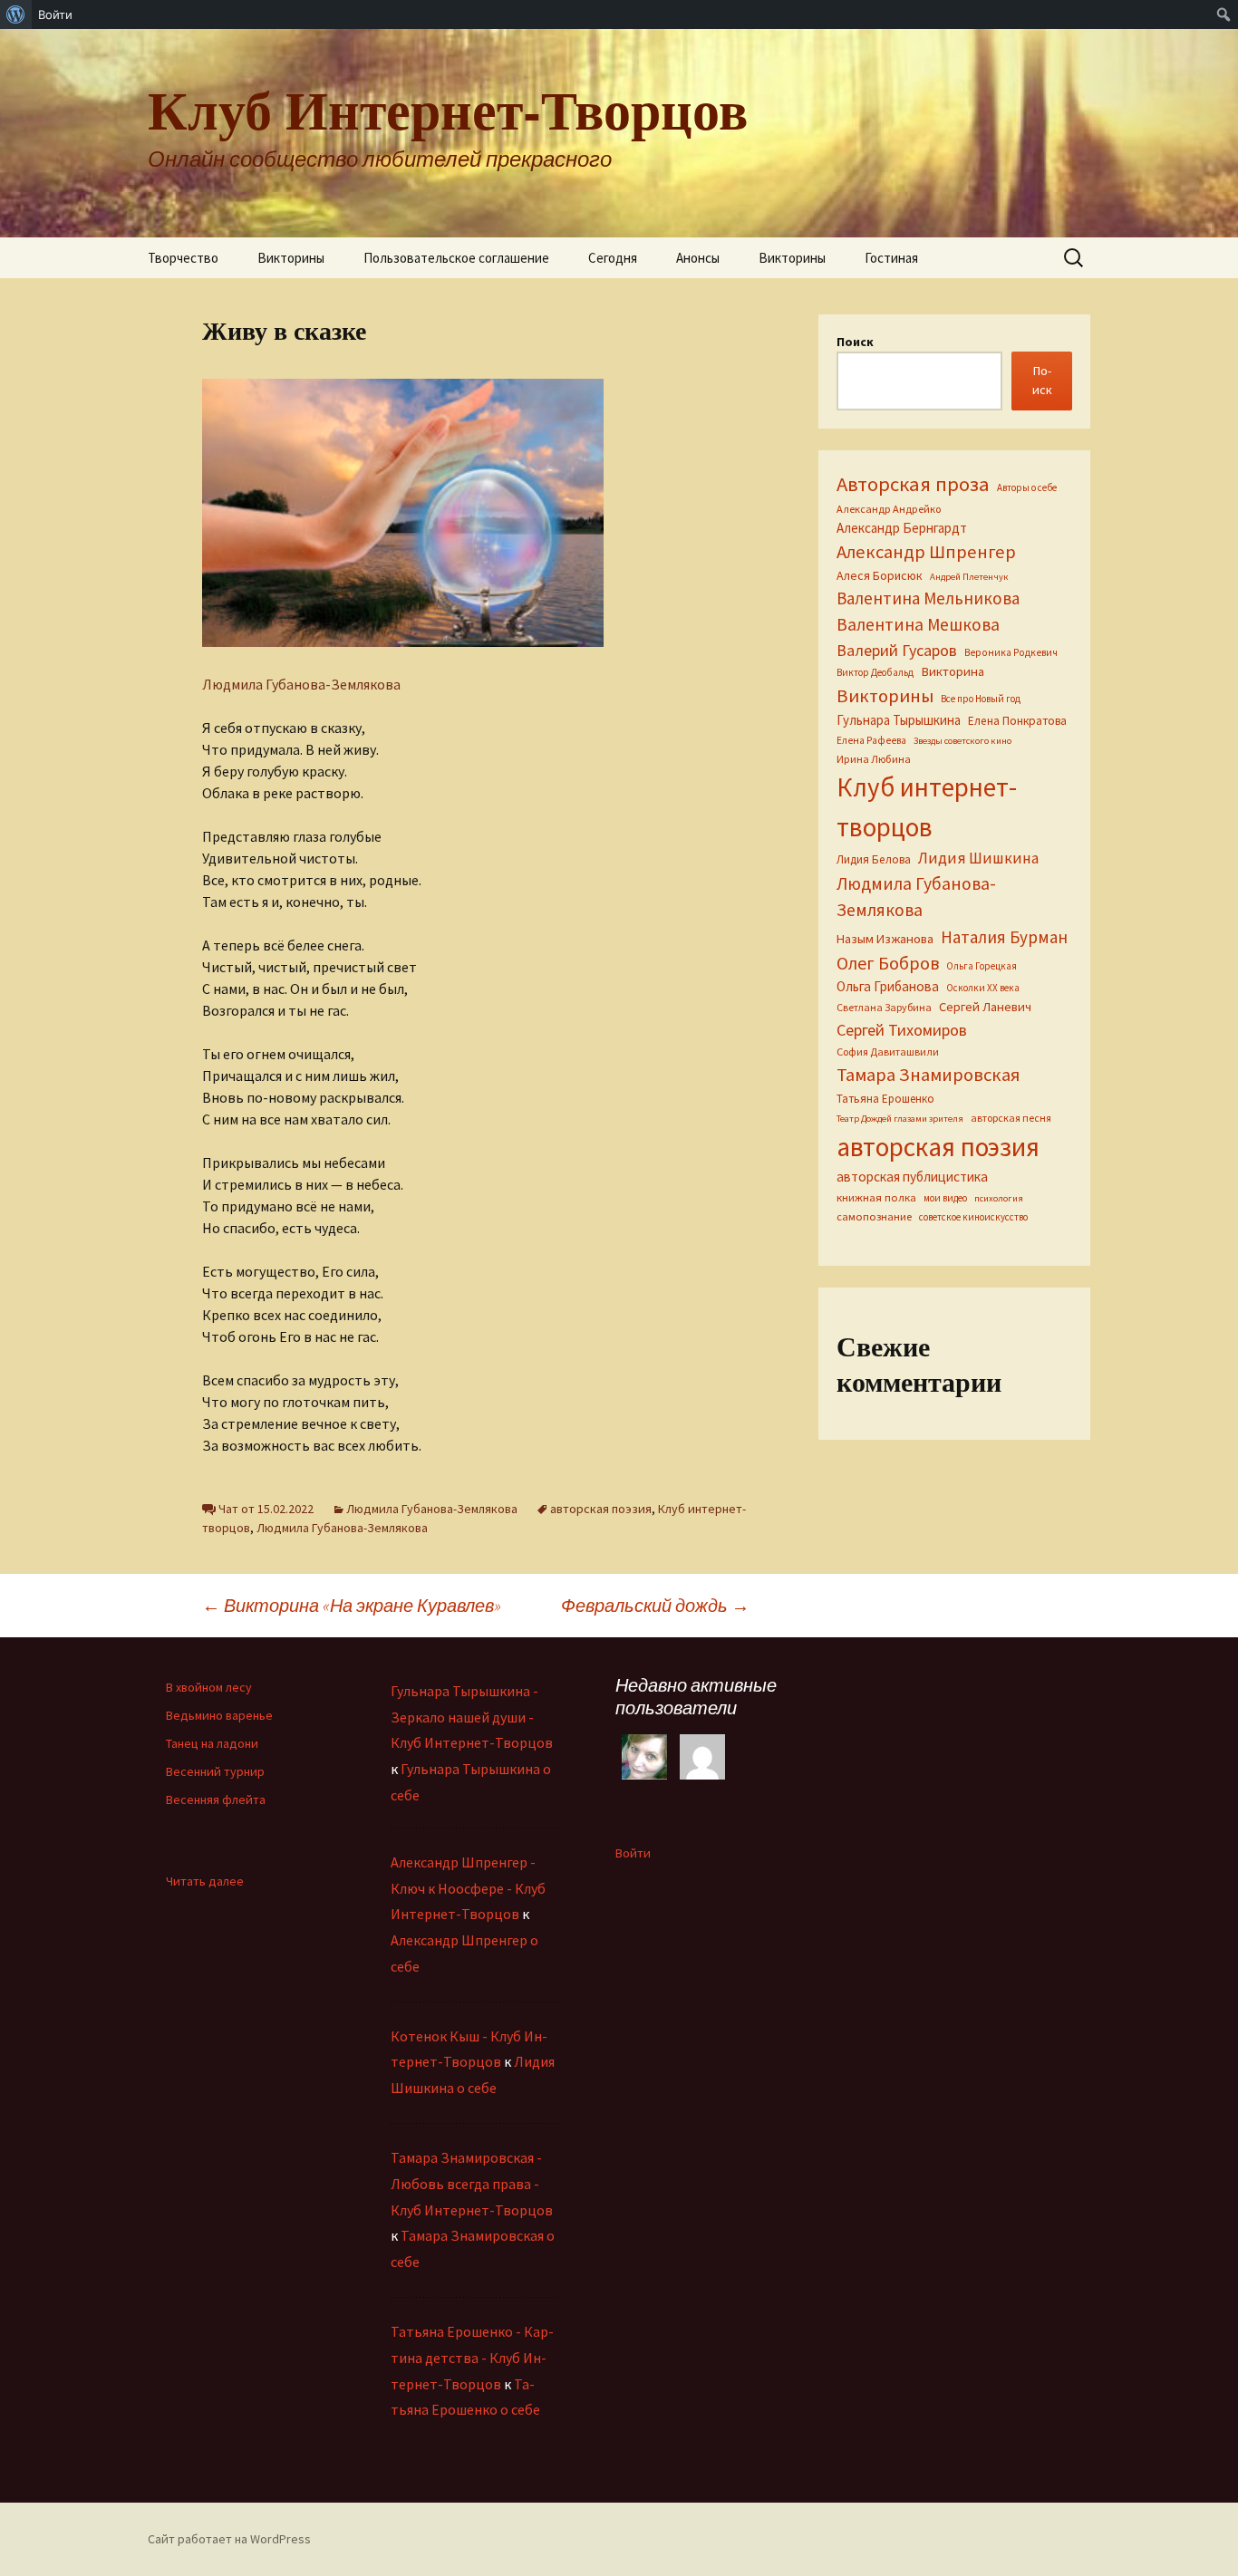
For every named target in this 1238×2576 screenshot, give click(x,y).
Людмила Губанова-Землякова (301, 684)
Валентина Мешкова (918, 624)
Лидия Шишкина (978, 858)
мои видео (945, 1198)
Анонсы (698, 258)
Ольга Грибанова (888, 986)
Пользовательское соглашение (456, 258)
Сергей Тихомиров (902, 1030)
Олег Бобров (888, 963)
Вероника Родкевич (1011, 652)
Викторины (291, 258)
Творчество (183, 258)
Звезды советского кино (962, 741)
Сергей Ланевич (985, 1007)
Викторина (953, 671)
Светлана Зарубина (884, 1007)
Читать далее (205, 1881)
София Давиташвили (888, 1052)
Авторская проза (913, 484)
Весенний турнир (215, 1771)
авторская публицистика (912, 1177)
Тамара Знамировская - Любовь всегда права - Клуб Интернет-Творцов (472, 2184)
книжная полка (876, 1197)
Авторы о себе (1027, 487)
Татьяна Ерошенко (885, 1099)
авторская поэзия (601, 1509)
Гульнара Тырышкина (899, 720)
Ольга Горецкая (982, 966)
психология (999, 1198)
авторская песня (1011, 1118)
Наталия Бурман (1004, 937)
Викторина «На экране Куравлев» (352, 1605)
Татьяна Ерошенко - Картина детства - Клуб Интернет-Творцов (472, 2358)
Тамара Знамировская (928, 1075)
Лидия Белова (874, 859)
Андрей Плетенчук (969, 577)
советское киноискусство (973, 1217)
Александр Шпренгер (926, 552)
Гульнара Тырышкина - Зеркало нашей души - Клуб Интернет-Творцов (472, 1717)
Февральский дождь (655, 1605)
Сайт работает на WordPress (229, 2539)
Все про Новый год (981, 699)
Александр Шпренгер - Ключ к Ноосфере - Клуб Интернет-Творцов (468, 1888)
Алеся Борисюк (880, 575)
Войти (633, 1853)
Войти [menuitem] (55, 14)
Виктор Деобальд (875, 672)
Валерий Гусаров (897, 650)
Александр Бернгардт (902, 528)
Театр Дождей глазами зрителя (900, 1119)
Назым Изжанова (885, 939)
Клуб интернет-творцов (927, 807)
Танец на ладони (212, 1743)
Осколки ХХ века (983, 988)
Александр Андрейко (889, 509)
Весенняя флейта (216, 1799)
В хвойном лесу (209, 1687)
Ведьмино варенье (219, 1715)
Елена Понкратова (1017, 721)
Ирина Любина (874, 759)
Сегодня (613, 258)
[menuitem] (16, 14)
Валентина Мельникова (928, 598)
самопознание (874, 1216)
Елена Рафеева (871, 740)
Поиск (855, 342)
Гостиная (891, 258)
